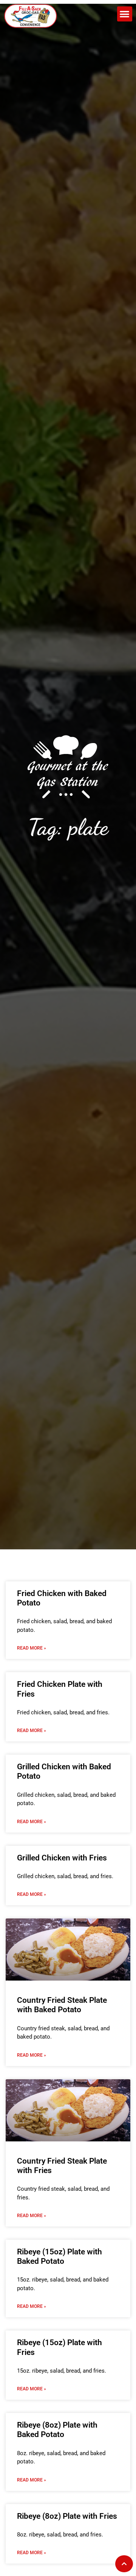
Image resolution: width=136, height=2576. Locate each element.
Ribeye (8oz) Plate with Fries (67, 2516)
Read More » (32, 1648)
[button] (125, 14)
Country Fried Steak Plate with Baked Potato (62, 2005)
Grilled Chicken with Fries (62, 1858)
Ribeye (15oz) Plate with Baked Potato (59, 2256)
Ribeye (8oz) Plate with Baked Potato (57, 2430)
